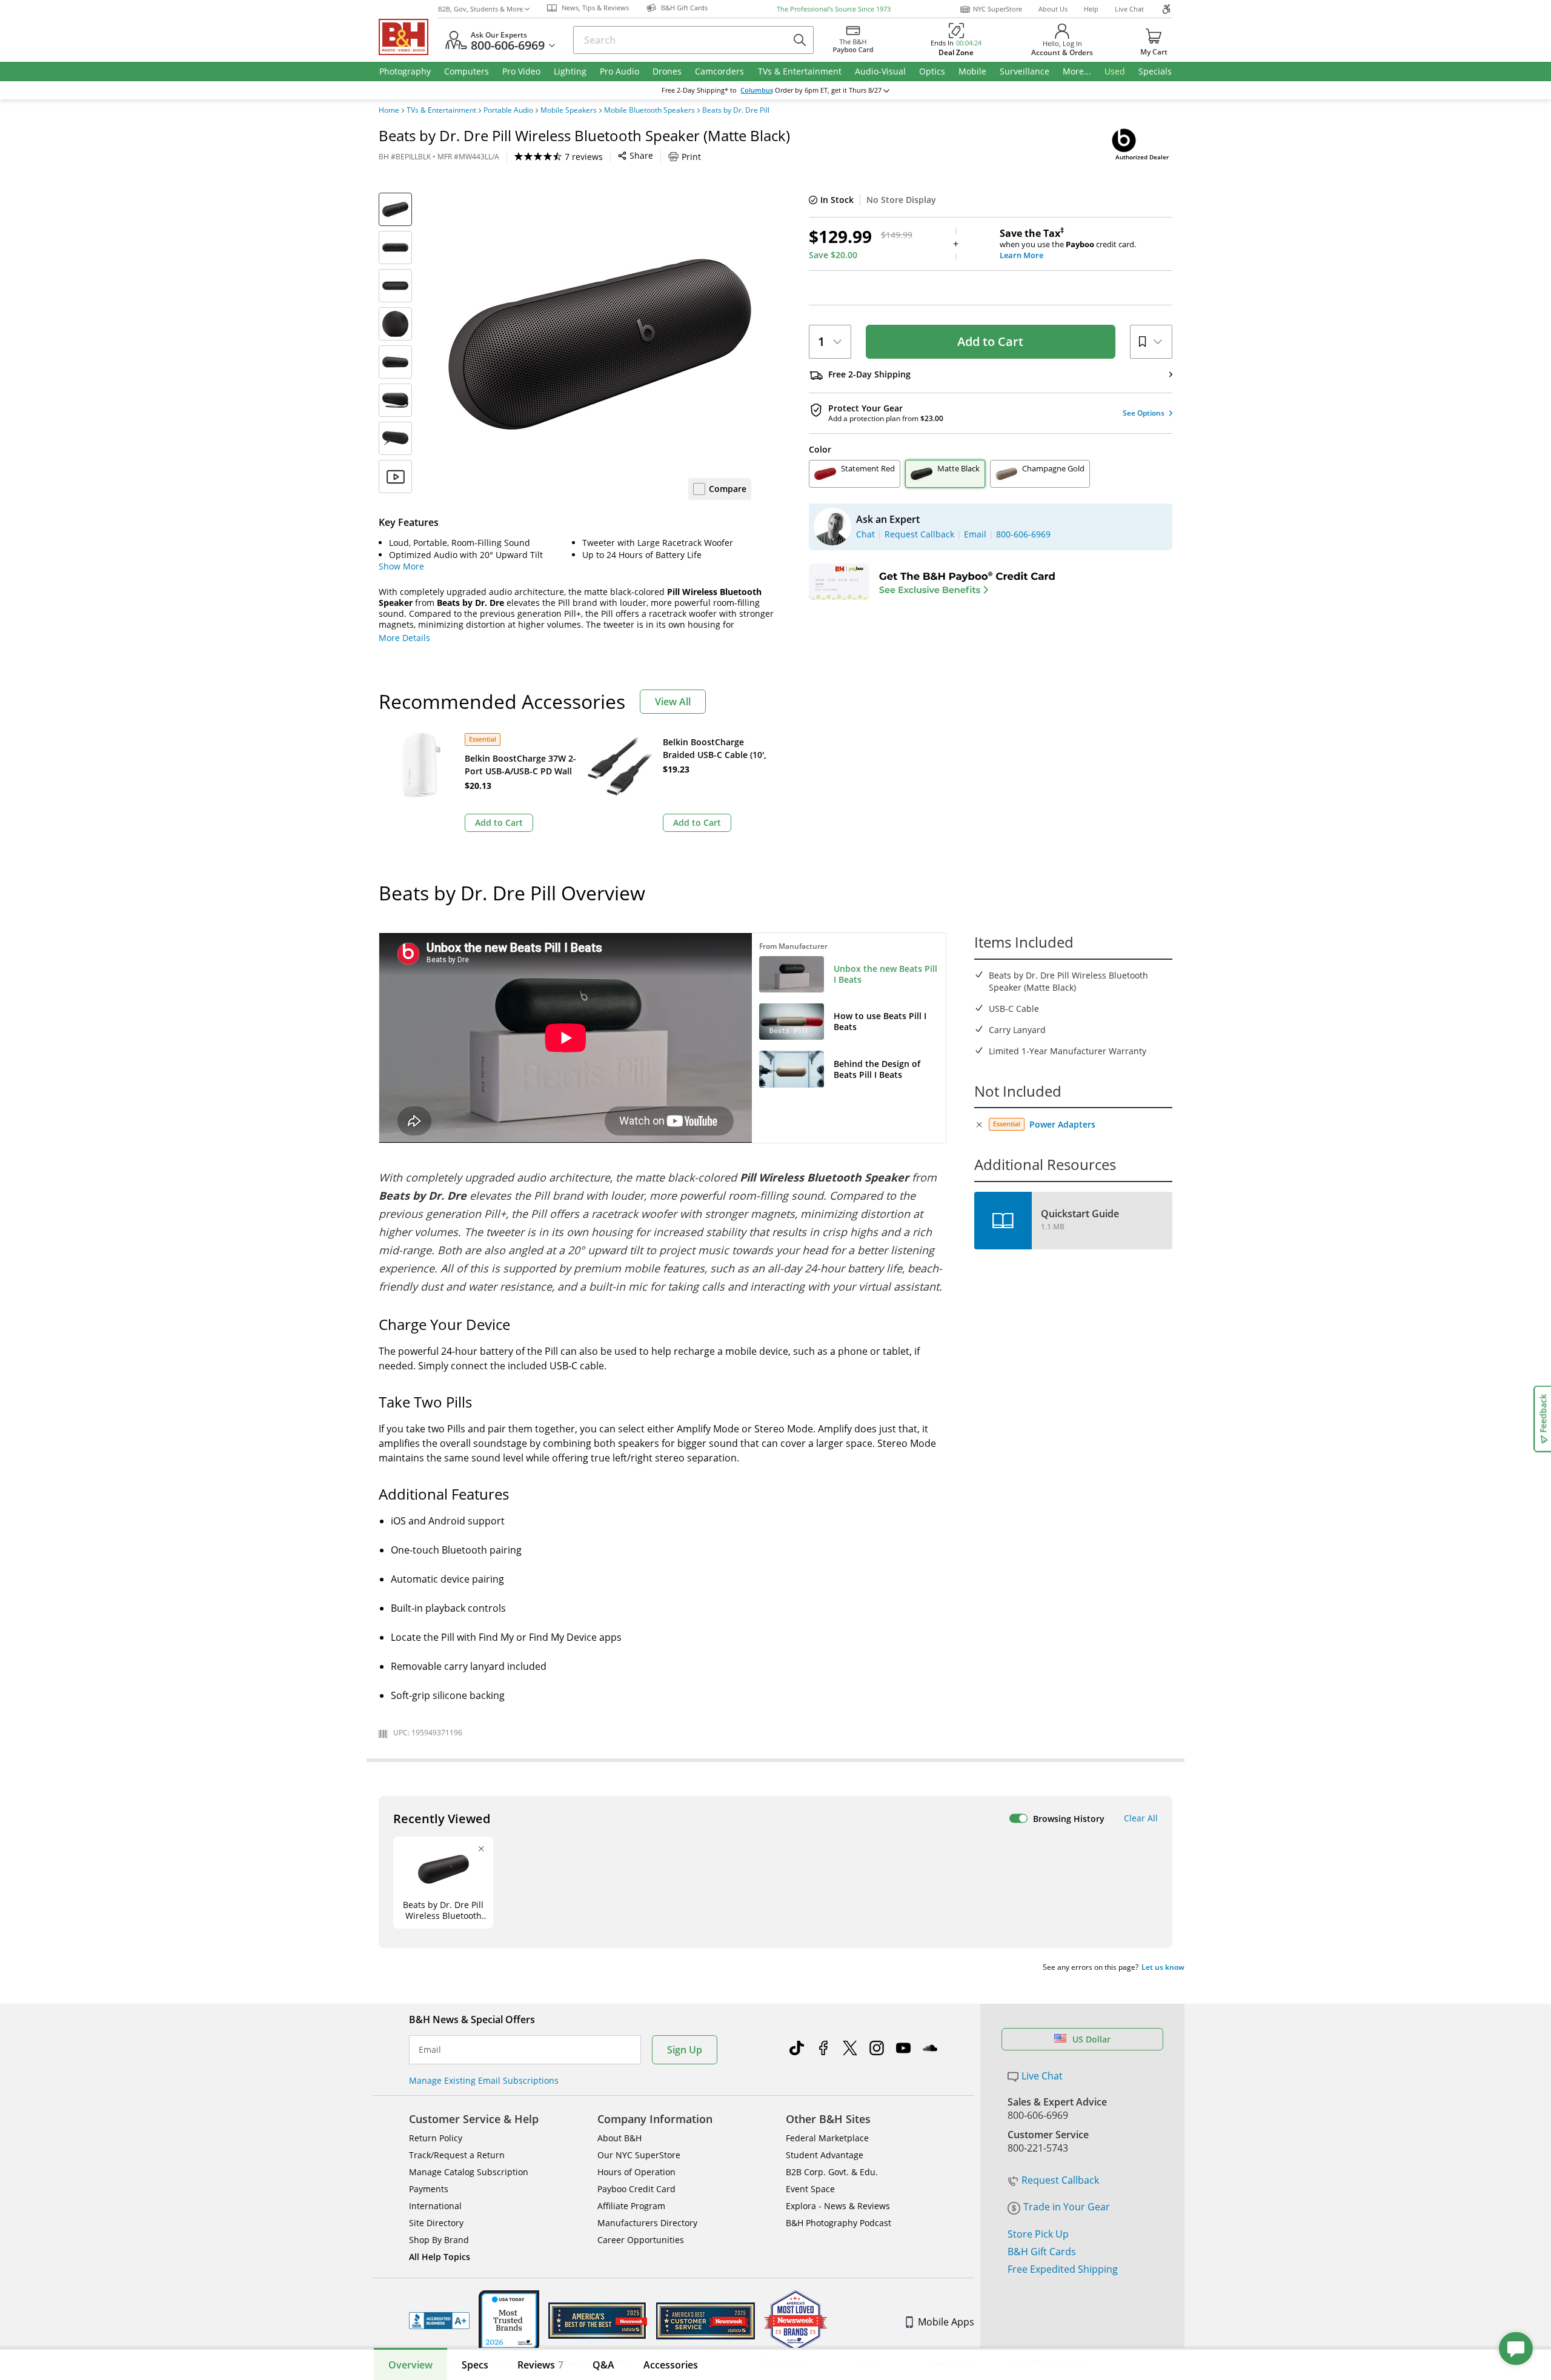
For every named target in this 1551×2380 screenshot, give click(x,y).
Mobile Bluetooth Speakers (649, 110)
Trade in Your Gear (1067, 2207)
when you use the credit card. (1068, 244)
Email (430, 2050)
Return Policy (436, 2138)
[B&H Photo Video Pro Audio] (408, 37)
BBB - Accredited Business (439, 2321)
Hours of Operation (636, 2172)
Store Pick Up (1038, 2234)
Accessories (671, 2365)
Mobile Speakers (569, 110)
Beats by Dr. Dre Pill (736, 110)
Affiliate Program (631, 2206)
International (435, 2206)
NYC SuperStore (998, 9)
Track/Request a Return (457, 2155)
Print (691, 157)
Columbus (757, 90)
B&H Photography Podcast (839, 2223)
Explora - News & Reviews (838, 2206)
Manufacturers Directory (647, 2223)
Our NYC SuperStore (639, 2155)
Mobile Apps (946, 2322)
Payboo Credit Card (636, 2189)
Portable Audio (508, 110)
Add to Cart (990, 341)
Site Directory (436, 2223)
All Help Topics (440, 2257)
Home (389, 110)
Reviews (540, 2365)
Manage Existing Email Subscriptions (484, 2080)
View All (673, 702)
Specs (475, 2365)
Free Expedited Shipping (1063, 2269)
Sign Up (685, 2050)
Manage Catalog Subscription (469, 2172)
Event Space (810, 2189)
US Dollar (1091, 2039)
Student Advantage (825, 2155)
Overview (410, 2365)
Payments (429, 2189)
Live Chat (1129, 9)
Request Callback (1060, 2180)
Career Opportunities (641, 2240)
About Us (1053, 9)
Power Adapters (1062, 1124)
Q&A (603, 2365)
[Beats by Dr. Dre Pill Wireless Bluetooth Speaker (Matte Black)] (600, 344)
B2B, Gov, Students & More (480, 9)
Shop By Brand (439, 2240)
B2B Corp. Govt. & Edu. (832, 2172)
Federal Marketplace (827, 2138)
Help (1091, 9)
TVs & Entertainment (441, 110)
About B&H (619, 2138)
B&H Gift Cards (1042, 2252)
